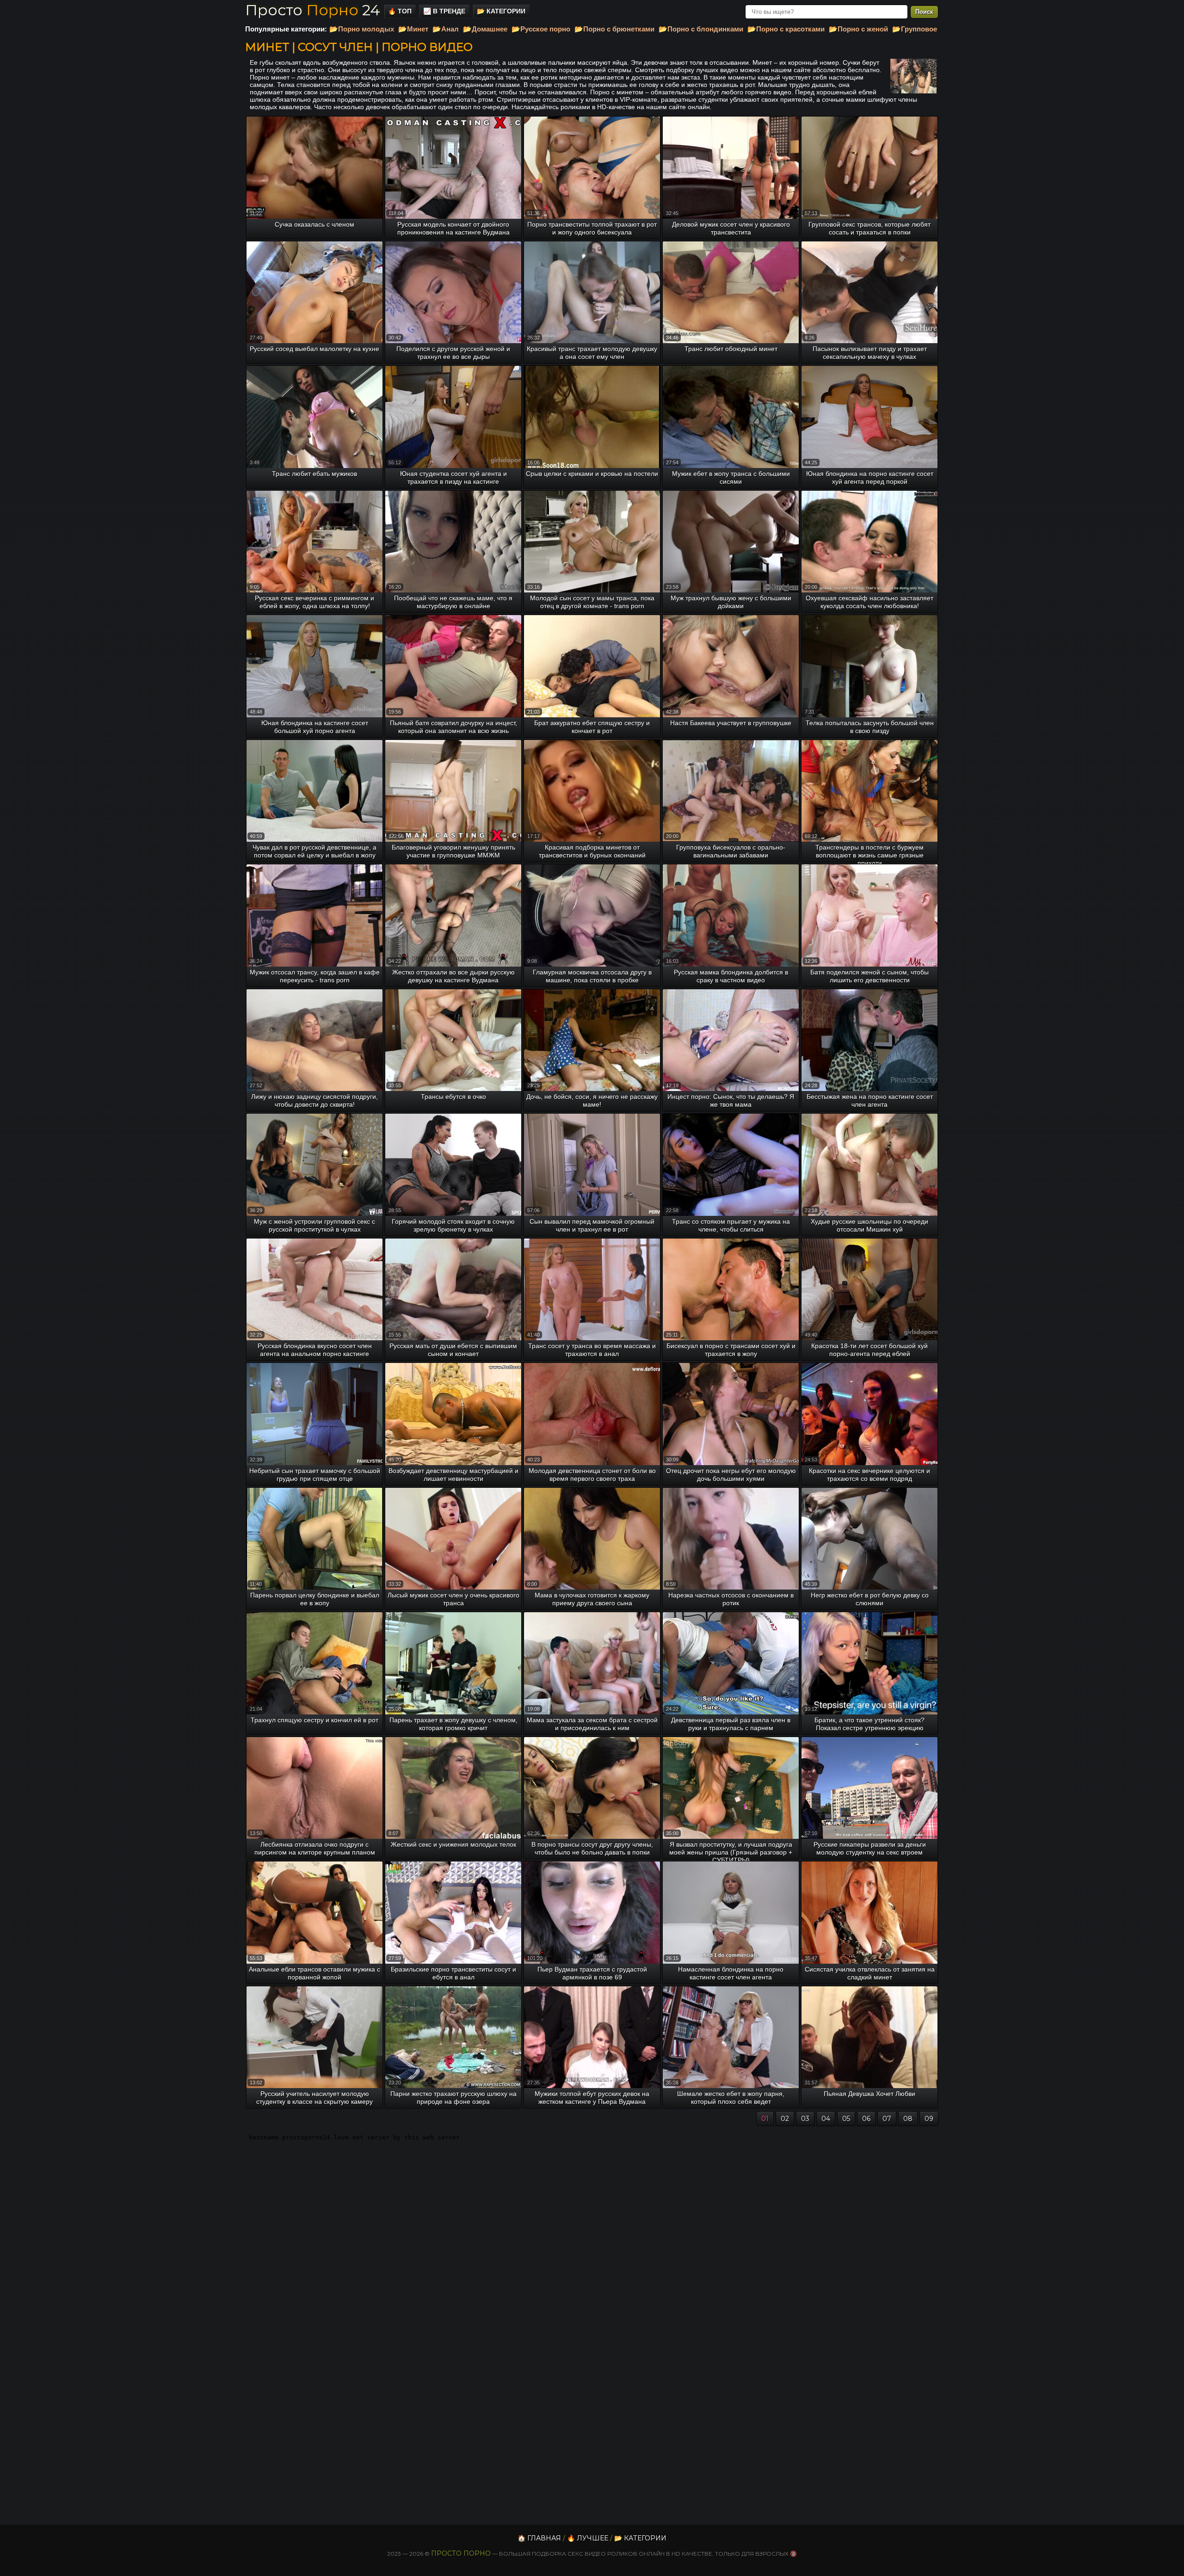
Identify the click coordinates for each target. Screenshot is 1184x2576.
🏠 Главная (539, 2538)
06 (866, 2119)
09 (929, 2119)
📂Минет (413, 29)
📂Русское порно (541, 29)
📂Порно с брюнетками (614, 29)
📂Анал (446, 29)
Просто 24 (313, 10)
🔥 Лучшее (588, 2538)
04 (826, 2119)
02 (785, 2119)
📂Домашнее (485, 29)
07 (887, 2119)
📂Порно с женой (858, 29)
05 (846, 2119)
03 (805, 2119)
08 (908, 2119)
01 (765, 2119)
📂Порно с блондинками (701, 29)
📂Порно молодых (362, 29)
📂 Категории (501, 11)
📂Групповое (915, 29)
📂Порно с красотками (786, 29)
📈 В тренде (444, 11)
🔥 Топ (400, 11)
